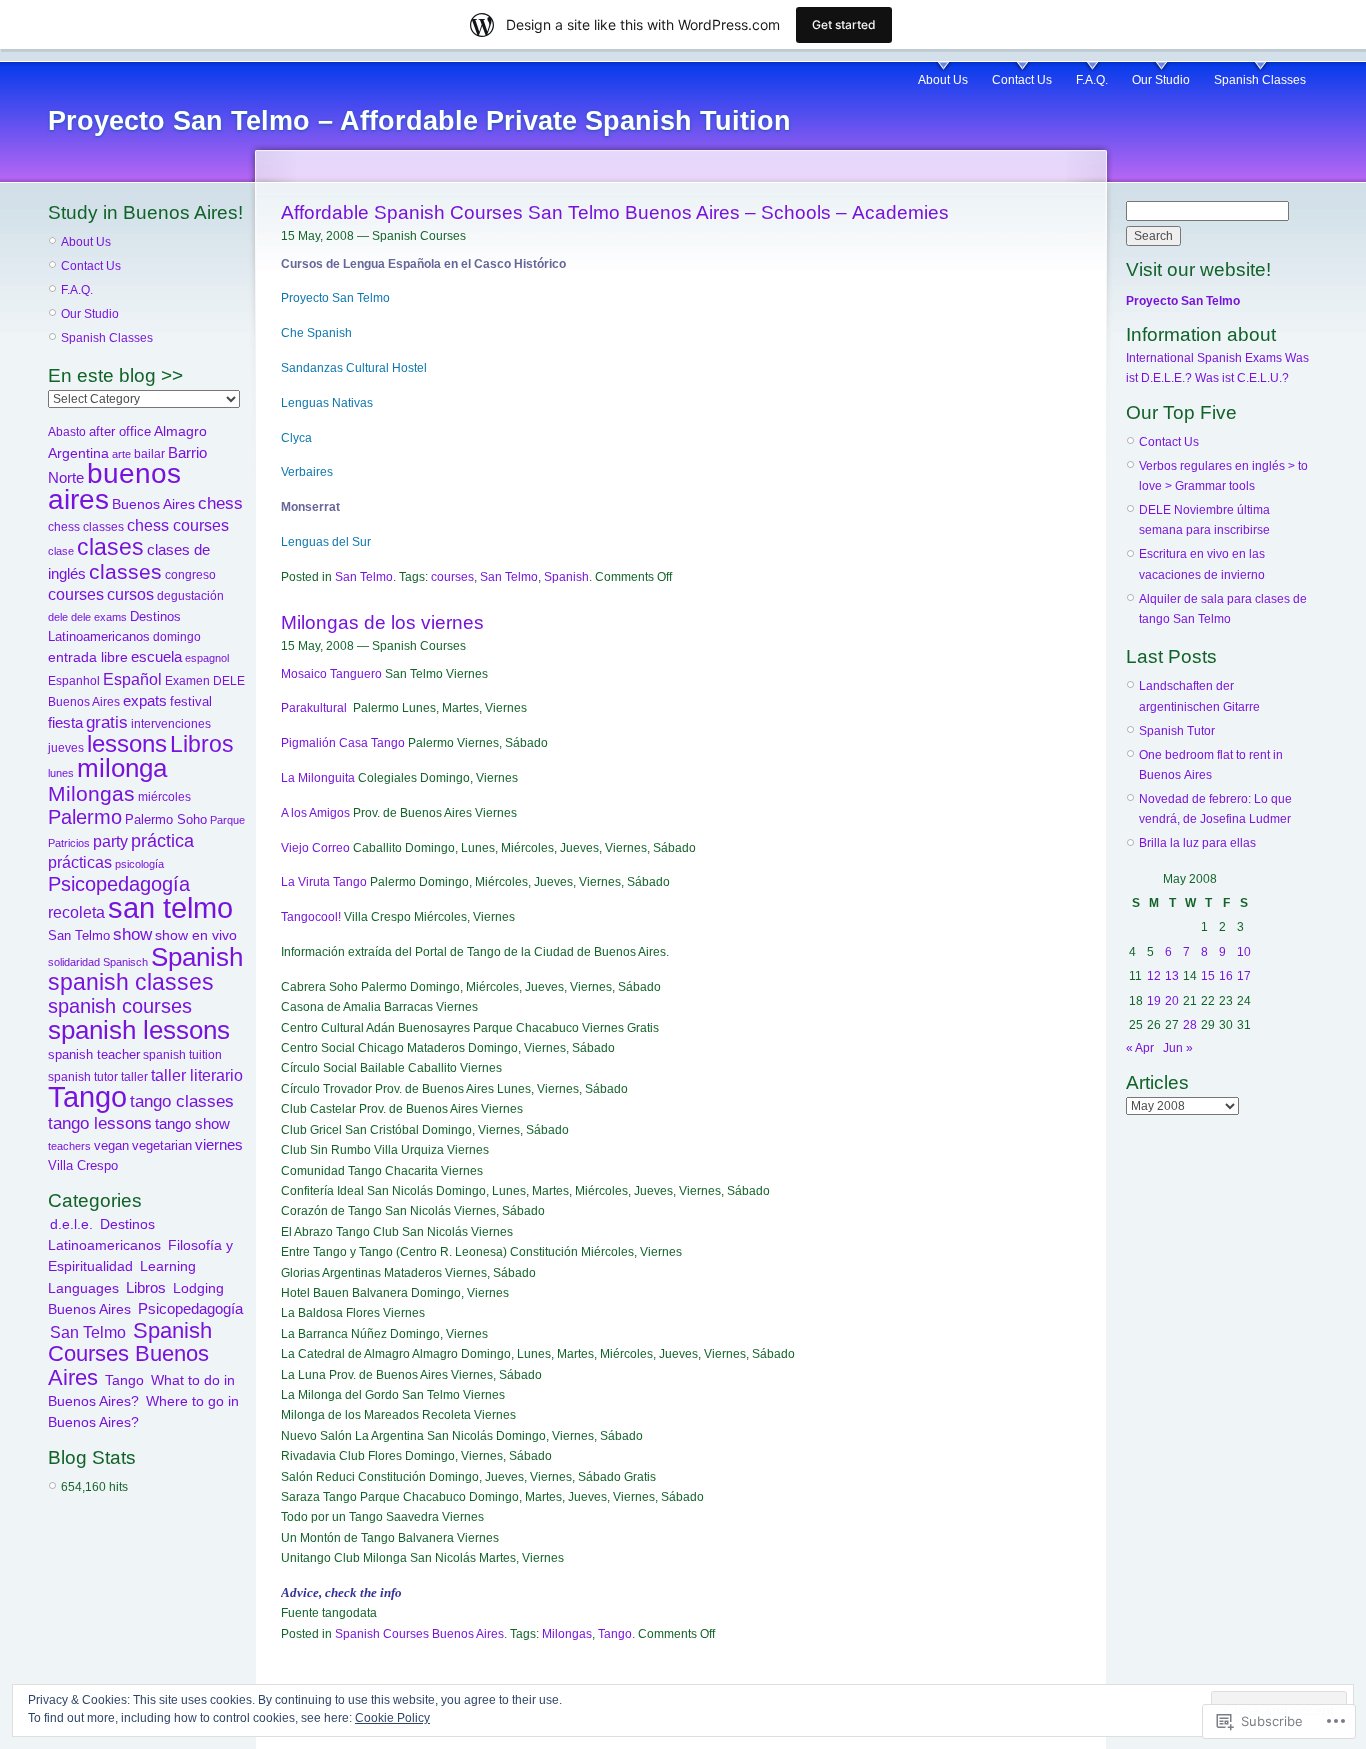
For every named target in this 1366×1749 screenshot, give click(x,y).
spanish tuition (182, 1055)
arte (121, 454)
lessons (127, 743)
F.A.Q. (1092, 80)
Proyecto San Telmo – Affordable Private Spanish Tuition (419, 121)
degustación (190, 596)
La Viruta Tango (324, 882)
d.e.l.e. (71, 1224)
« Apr (1140, 1048)
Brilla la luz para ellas (1197, 843)
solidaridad (74, 962)
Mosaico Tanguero (331, 674)
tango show (192, 1124)
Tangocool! (311, 917)
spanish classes (131, 982)
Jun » (1178, 1048)
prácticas (80, 862)
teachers (69, 1146)
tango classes (182, 1101)
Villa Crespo (83, 1166)
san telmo (170, 907)
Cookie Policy (392, 1718)
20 (1172, 1001)
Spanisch (125, 962)
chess (220, 503)
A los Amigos (315, 813)
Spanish (197, 957)
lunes (61, 773)
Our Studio (1161, 80)
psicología (139, 864)
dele (58, 617)
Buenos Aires (153, 504)
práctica (162, 840)
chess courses (178, 525)
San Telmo (79, 935)
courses (76, 594)
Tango (87, 1097)
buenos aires (114, 486)
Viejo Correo (315, 848)
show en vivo (196, 935)
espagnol (207, 658)
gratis (107, 722)
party (110, 841)
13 (1172, 976)
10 (1244, 952)
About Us (943, 80)
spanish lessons (139, 1030)
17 (1244, 976)
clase (61, 551)
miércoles (164, 797)
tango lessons (100, 1123)
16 (1226, 976)
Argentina (78, 453)
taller (134, 1076)
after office (120, 431)
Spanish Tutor (1177, 731)
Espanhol (74, 681)
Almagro (180, 431)
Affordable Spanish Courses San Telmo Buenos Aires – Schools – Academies (615, 212)
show (132, 934)
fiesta (65, 722)
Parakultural (314, 708)
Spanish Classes (1260, 80)
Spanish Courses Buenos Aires (130, 1354)
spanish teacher (94, 1055)
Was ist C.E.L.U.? (1242, 378)
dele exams (99, 617)
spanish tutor (83, 1077)
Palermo (85, 817)
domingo (177, 637)
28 (1190, 1025)
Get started (844, 24)
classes (125, 571)
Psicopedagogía (119, 884)
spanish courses (120, 1005)
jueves (66, 748)
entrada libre (88, 657)
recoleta (76, 912)
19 (1154, 1001)
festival (191, 702)
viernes (219, 1145)
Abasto (67, 432)
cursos (130, 594)
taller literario (197, 1075)
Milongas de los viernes (382, 622)
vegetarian (162, 1145)
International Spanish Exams (1204, 358)
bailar (149, 454)
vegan (111, 1146)
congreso (190, 575)
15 (1208, 976)
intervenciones (171, 724)
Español (132, 679)
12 (1154, 976)
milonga (122, 768)
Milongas (91, 793)
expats (145, 700)
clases (110, 547)
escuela (156, 656)
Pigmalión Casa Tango (343, 743)
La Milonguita (318, 778)
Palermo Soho (166, 819)
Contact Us (1022, 80)
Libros (202, 744)
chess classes (86, 527)
